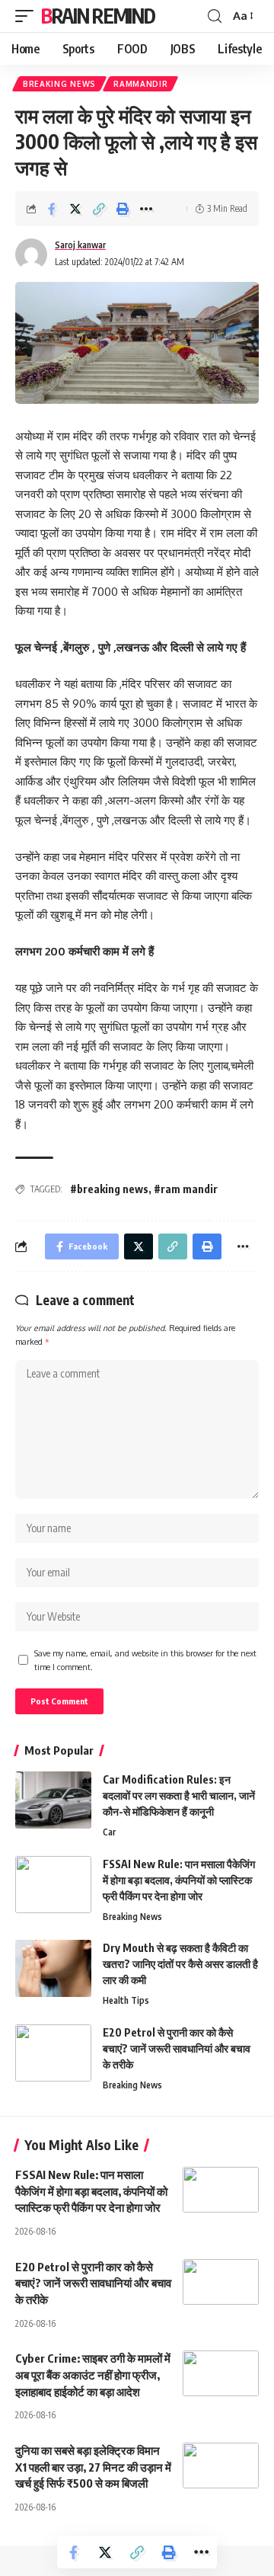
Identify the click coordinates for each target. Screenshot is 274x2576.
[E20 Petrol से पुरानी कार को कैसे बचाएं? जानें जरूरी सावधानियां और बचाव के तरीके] (53, 2053)
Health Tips (126, 2000)
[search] (215, 16)
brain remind (98, 16)
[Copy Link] (99, 209)
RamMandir (140, 84)
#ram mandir (186, 1189)
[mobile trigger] (28, 16)
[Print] (123, 209)
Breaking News (59, 84)
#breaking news (109, 1189)
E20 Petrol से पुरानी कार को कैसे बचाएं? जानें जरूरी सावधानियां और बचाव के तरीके (177, 2048)
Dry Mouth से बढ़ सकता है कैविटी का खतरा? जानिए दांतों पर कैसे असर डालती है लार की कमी (180, 1964)
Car (109, 1832)
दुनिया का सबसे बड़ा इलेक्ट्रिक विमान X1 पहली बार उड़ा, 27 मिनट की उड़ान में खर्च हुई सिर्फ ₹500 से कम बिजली (93, 2467)
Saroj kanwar (80, 245)
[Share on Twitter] (75, 209)
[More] (146, 209)
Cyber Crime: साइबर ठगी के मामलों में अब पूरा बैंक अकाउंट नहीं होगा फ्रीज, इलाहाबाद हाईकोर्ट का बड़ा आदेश (93, 2375)
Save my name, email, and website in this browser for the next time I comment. (145, 1660)
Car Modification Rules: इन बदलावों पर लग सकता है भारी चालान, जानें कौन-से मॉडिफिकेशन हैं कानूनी (179, 1795)
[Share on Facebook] (52, 209)
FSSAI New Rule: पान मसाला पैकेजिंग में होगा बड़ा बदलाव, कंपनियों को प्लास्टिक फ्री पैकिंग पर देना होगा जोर (179, 1880)
